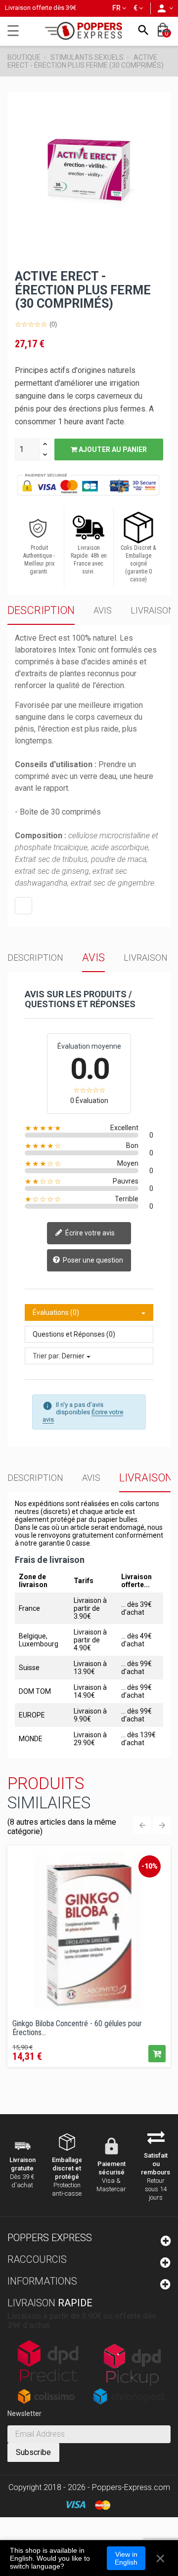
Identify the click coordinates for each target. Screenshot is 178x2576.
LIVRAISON (153, 610)
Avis (103, 610)
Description (41, 610)
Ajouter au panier (112, 450)
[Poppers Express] (87, 31)
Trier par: (46, 1356)
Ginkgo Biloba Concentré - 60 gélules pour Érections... (77, 2028)
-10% (150, 1866)
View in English (126, 2558)
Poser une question (92, 1260)
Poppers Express (50, 2238)
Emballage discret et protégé (67, 2168)
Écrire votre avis (89, 1233)
